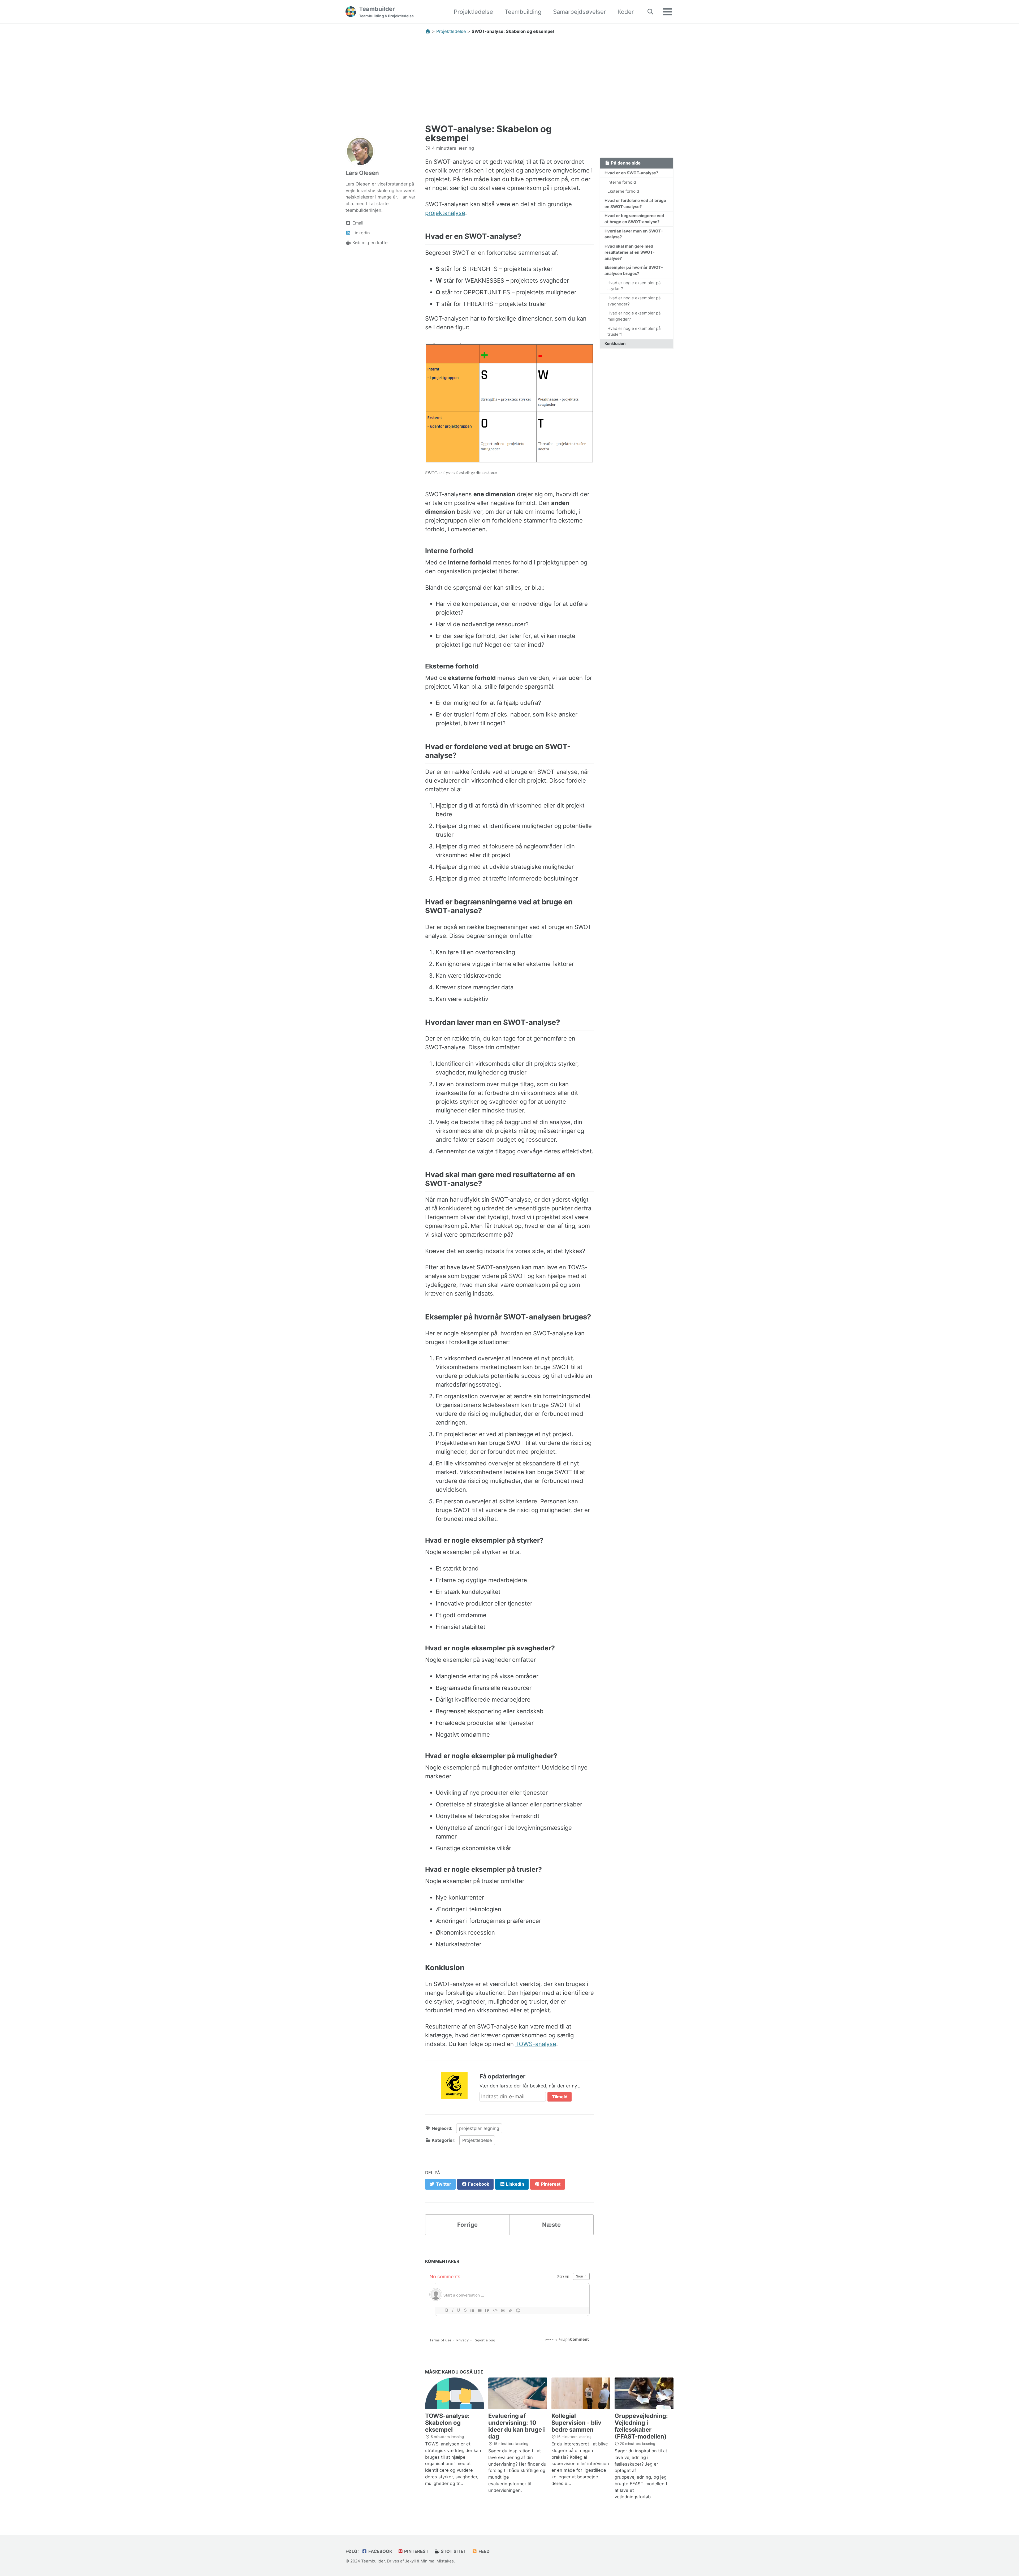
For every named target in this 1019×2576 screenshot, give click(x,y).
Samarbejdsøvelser (579, 12)
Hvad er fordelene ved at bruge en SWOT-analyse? (635, 204)
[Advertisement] (509, 79)
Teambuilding (523, 12)
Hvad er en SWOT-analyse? (631, 173)
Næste (551, 2225)
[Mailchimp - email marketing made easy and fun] (454, 2085)
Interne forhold (622, 182)
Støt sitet (453, 2551)
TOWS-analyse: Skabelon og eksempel (447, 2423)
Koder (626, 12)
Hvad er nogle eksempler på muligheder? (634, 316)
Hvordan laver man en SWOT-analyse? (634, 234)
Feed (483, 2551)
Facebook (380, 2551)
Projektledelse (473, 12)
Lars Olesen (362, 173)
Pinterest (416, 2551)
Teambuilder (386, 12)
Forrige (467, 2225)
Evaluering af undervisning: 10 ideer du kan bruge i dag (517, 2426)
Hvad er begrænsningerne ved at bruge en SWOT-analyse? (634, 219)
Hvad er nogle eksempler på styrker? (634, 286)
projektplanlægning (479, 2128)
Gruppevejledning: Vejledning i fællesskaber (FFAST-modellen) (641, 2426)
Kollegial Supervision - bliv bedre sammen (576, 2423)
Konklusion (615, 344)
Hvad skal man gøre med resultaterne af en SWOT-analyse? (630, 252)
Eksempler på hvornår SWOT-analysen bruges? (634, 270)
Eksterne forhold (623, 191)
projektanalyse (445, 213)
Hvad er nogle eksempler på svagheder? (634, 301)
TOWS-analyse (536, 2044)
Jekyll (410, 2561)
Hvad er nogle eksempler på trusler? (634, 331)
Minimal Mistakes (437, 2561)
